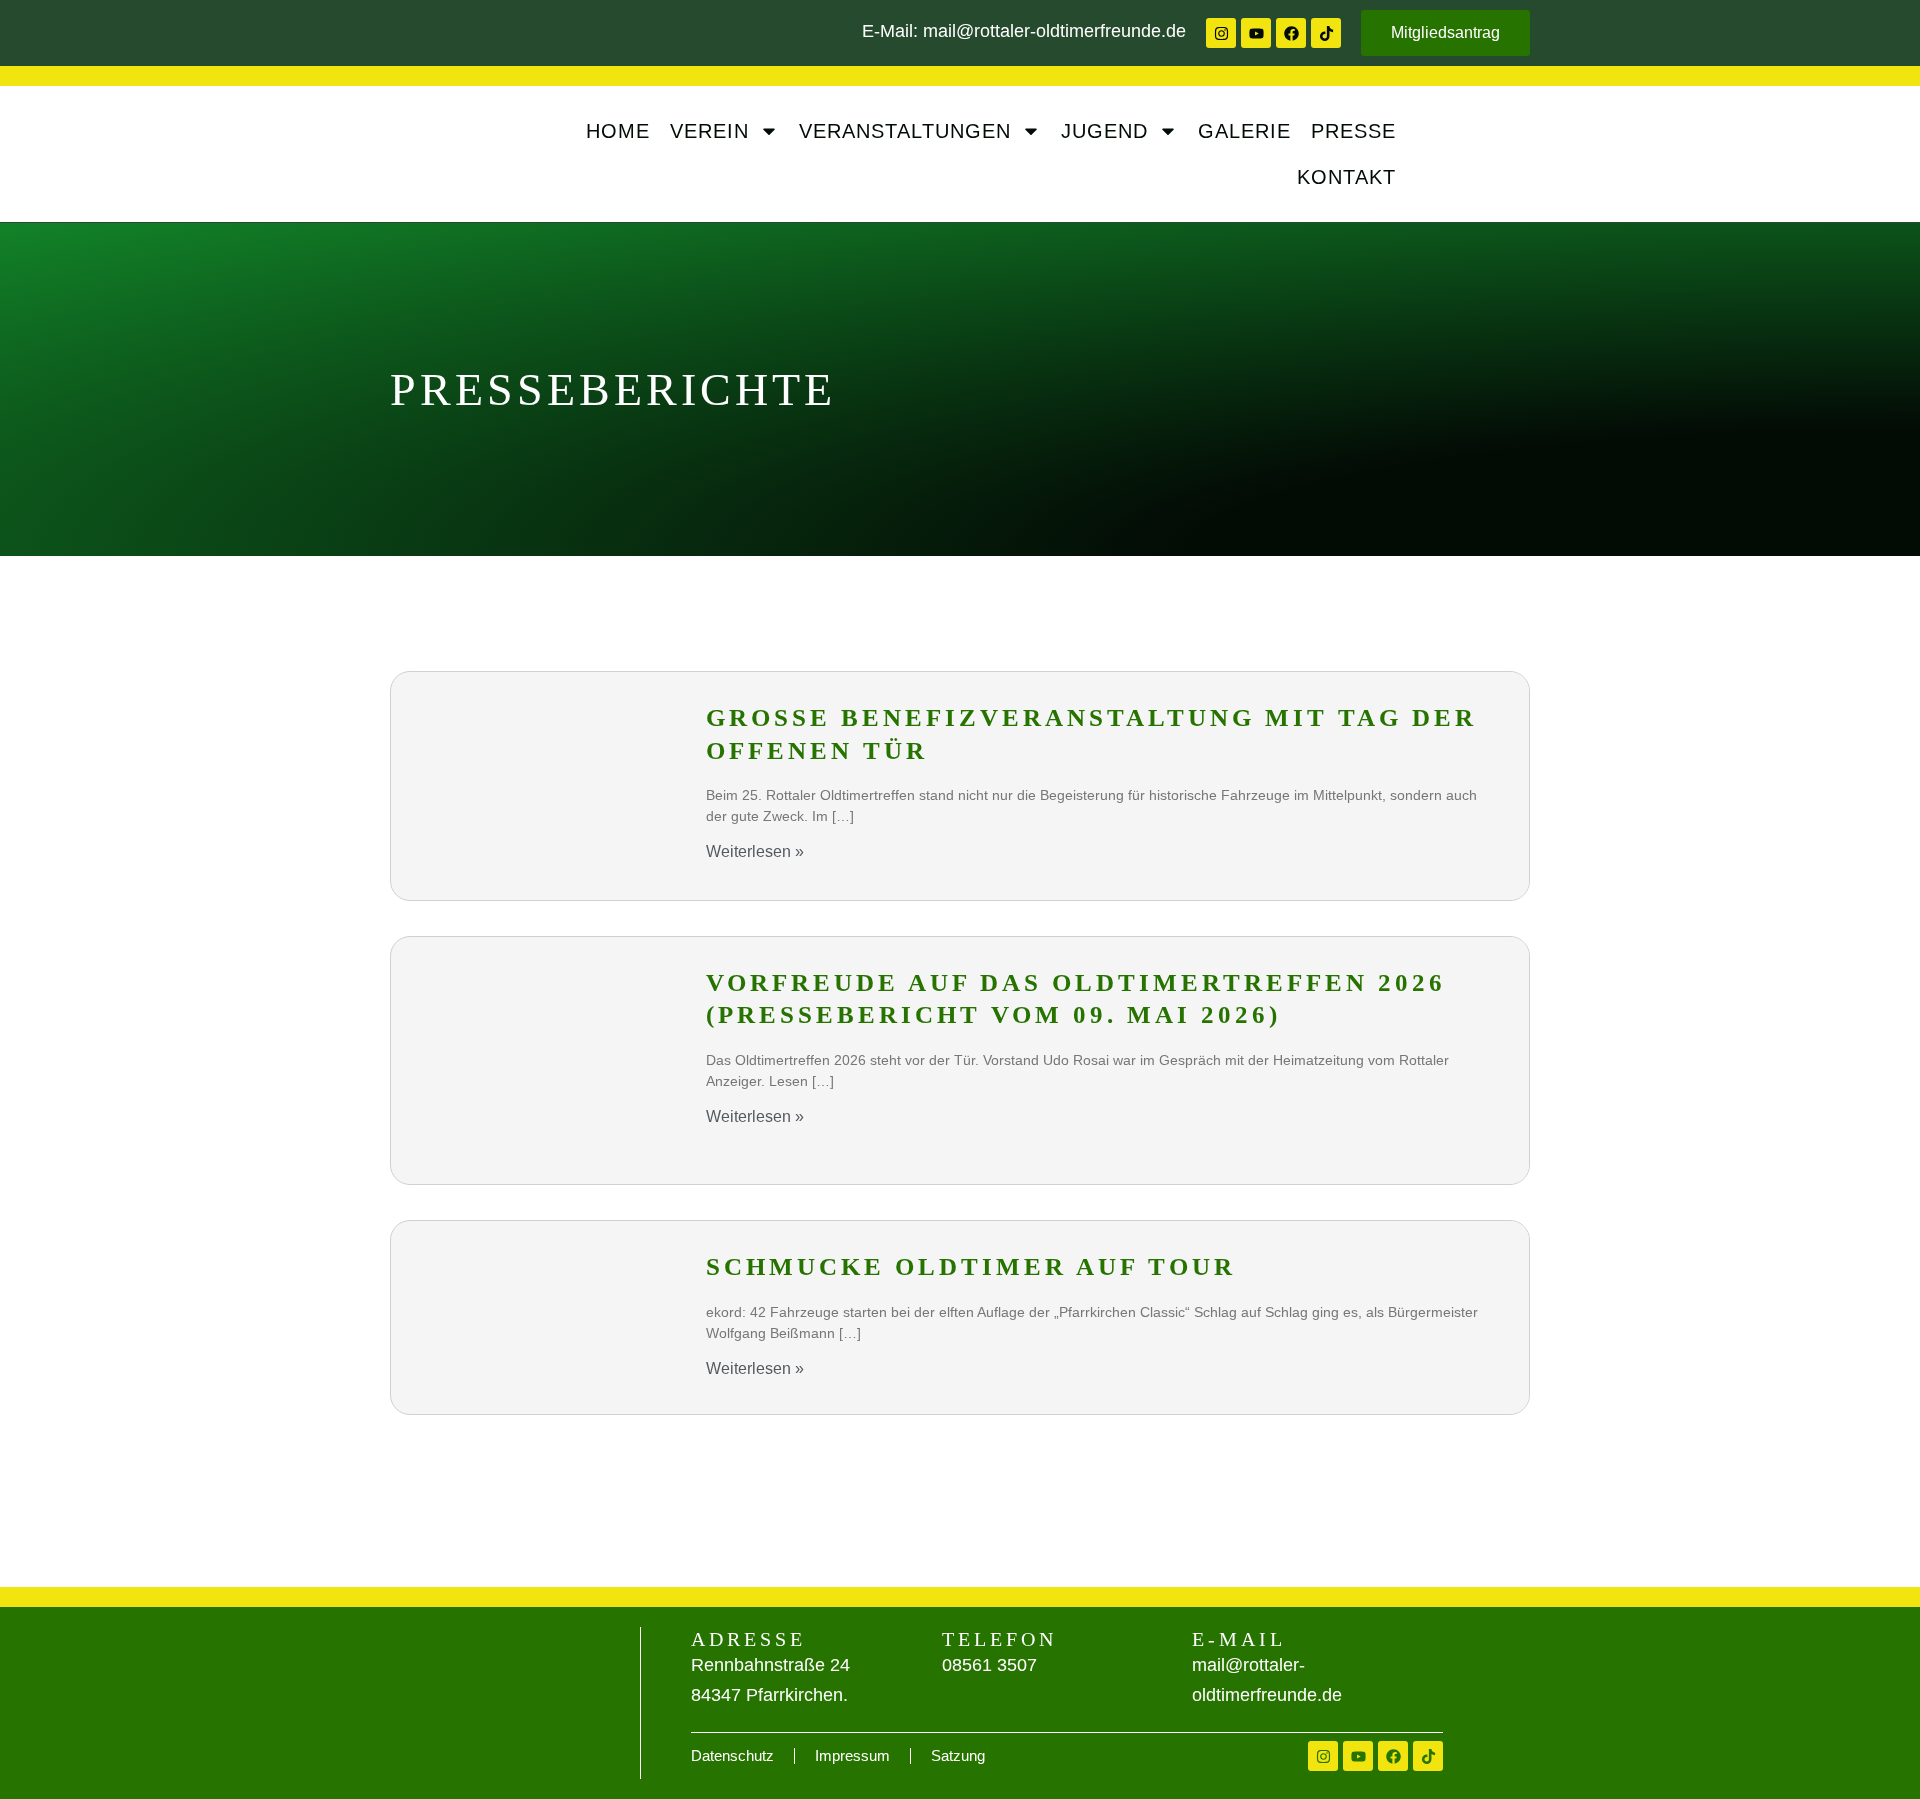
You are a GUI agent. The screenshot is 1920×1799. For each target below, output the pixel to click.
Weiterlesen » (755, 852)
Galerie (1244, 131)
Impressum (852, 1755)
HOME (618, 131)
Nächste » (1468, 1457)
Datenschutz (732, 1755)
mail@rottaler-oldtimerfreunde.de (1054, 31)
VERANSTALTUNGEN (905, 131)
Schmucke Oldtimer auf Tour (971, 1266)
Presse (1353, 131)
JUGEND (1104, 131)
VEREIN (709, 131)
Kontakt (1346, 177)
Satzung (958, 1755)
